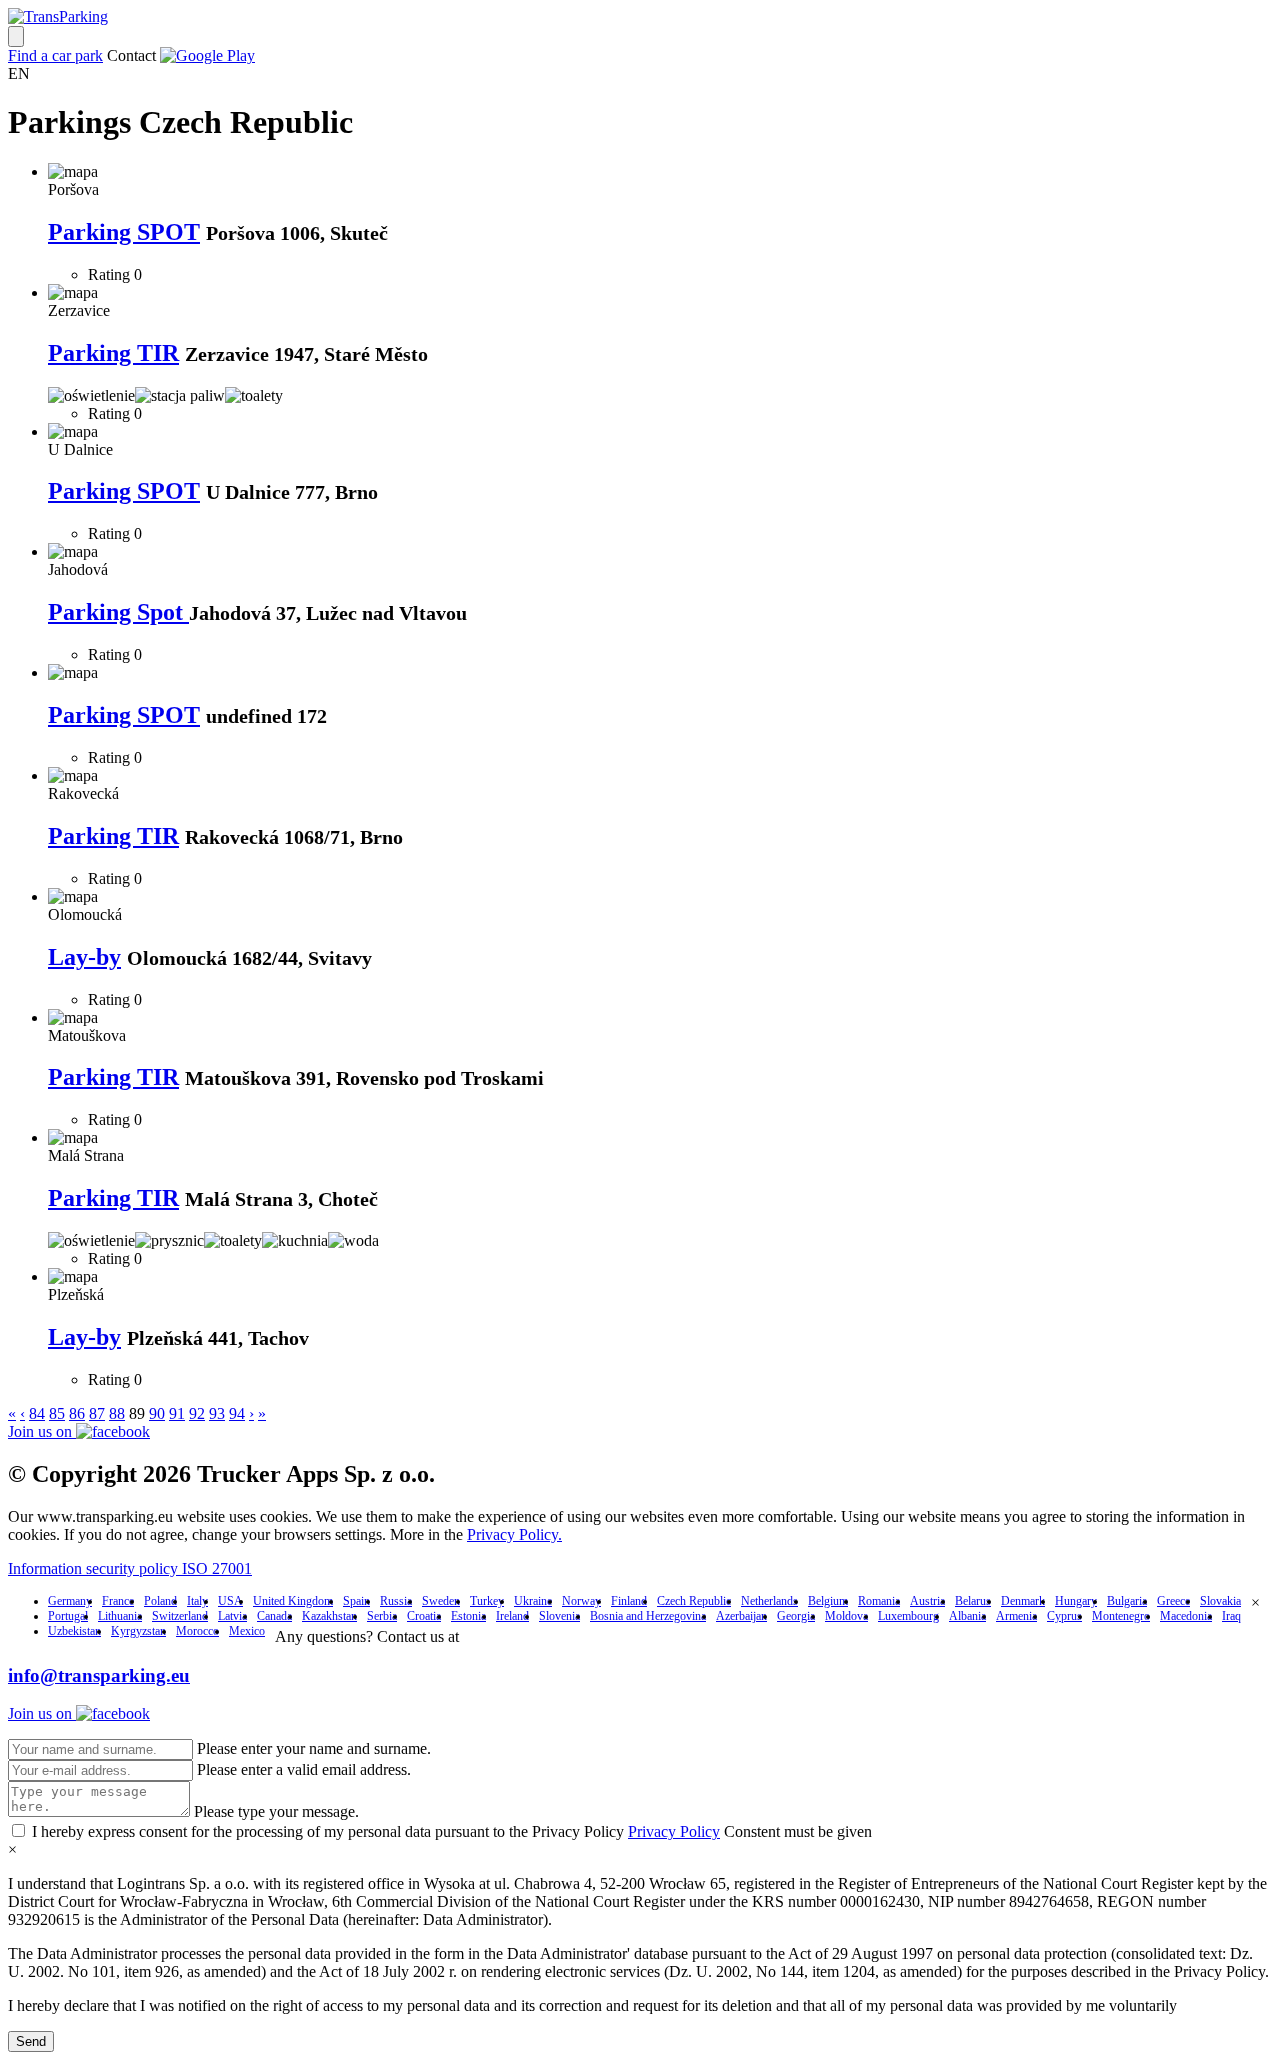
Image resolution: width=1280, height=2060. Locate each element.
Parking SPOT (124, 232)
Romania (879, 1601)
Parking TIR (113, 353)
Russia (396, 1601)
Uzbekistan (74, 1631)
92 (197, 1413)
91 (177, 1413)
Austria (927, 1601)
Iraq (1231, 1616)
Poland (160, 1601)
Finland (629, 1601)
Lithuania (120, 1616)
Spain (356, 1601)
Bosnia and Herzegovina (648, 1616)
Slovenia (559, 1616)
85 (57, 1413)
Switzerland (180, 1616)
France (118, 1601)
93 (217, 1413)
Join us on (42, 1431)
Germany (70, 1601)
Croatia (424, 1616)
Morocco (197, 1631)
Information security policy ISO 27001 (130, 1568)
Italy (197, 1601)
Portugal (68, 1616)
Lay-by (84, 957)
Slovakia (1220, 1601)
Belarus (973, 1601)
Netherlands (769, 1601)
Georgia (796, 1616)
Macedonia (1186, 1616)
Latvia (232, 1616)
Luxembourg (908, 1616)
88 (117, 1413)
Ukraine (533, 1601)
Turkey (487, 1601)
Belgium (828, 1601)
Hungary (1076, 1601)
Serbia (382, 1616)
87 (97, 1413)
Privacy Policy (674, 1831)
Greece (1173, 1601)
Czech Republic (694, 1601)
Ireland (512, 1616)
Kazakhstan (329, 1616)
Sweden (441, 1601)
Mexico (247, 1631)
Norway (581, 1601)
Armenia (1016, 1616)
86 (77, 1413)
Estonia (468, 1616)
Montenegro (1121, 1616)
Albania (967, 1616)
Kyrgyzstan (138, 1631)
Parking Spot (118, 612)
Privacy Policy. (514, 1534)
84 (37, 1413)
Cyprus (1064, 1616)
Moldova (846, 1616)
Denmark (1023, 1601)
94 (237, 1413)
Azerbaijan (741, 1616)
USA (230, 1601)
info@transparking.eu (99, 1675)
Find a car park (55, 55)
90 (157, 1413)
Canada (274, 1616)
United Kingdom (293, 1601)
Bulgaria (1127, 1601)
